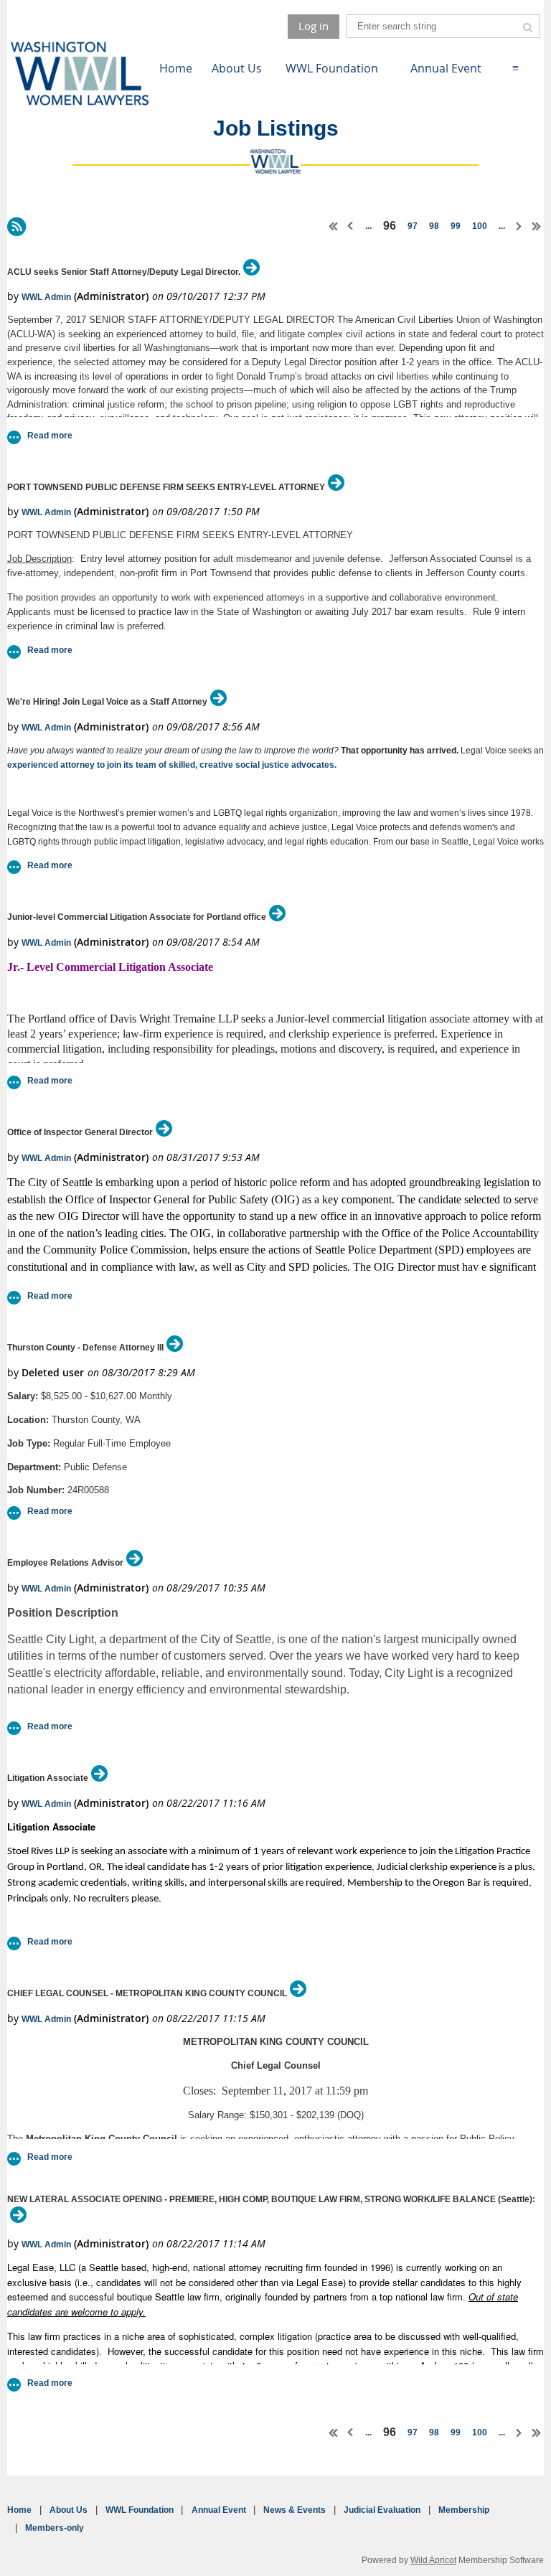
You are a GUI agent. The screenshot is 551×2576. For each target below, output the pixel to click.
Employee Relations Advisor (65, 1563)
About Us (69, 2510)
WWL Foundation (140, 2510)
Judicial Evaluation (382, 2510)
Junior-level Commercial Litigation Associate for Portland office (137, 917)
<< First (334, 226)
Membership (464, 2510)
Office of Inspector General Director (80, 1132)
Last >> (537, 226)
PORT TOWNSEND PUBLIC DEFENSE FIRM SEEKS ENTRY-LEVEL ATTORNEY (166, 487)
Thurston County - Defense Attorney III (85, 1348)
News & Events (295, 2510)
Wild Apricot (433, 2560)
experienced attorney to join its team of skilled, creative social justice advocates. (172, 765)
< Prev (351, 226)
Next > (519, 226)
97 (413, 226)
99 (456, 226)
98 (434, 226)
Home (19, 2510)
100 (480, 226)
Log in (314, 26)
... (368, 226)
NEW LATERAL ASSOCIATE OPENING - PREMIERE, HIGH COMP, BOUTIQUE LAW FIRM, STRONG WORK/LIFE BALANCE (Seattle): (271, 2199)
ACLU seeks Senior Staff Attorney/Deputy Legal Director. (124, 272)
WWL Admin (46, 297)
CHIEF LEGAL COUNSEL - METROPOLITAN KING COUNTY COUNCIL (147, 1993)
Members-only (55, 2528)
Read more (50, 436)
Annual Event (219, 2510)
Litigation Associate (48, 1778)
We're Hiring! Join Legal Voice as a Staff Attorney (107, 702)
